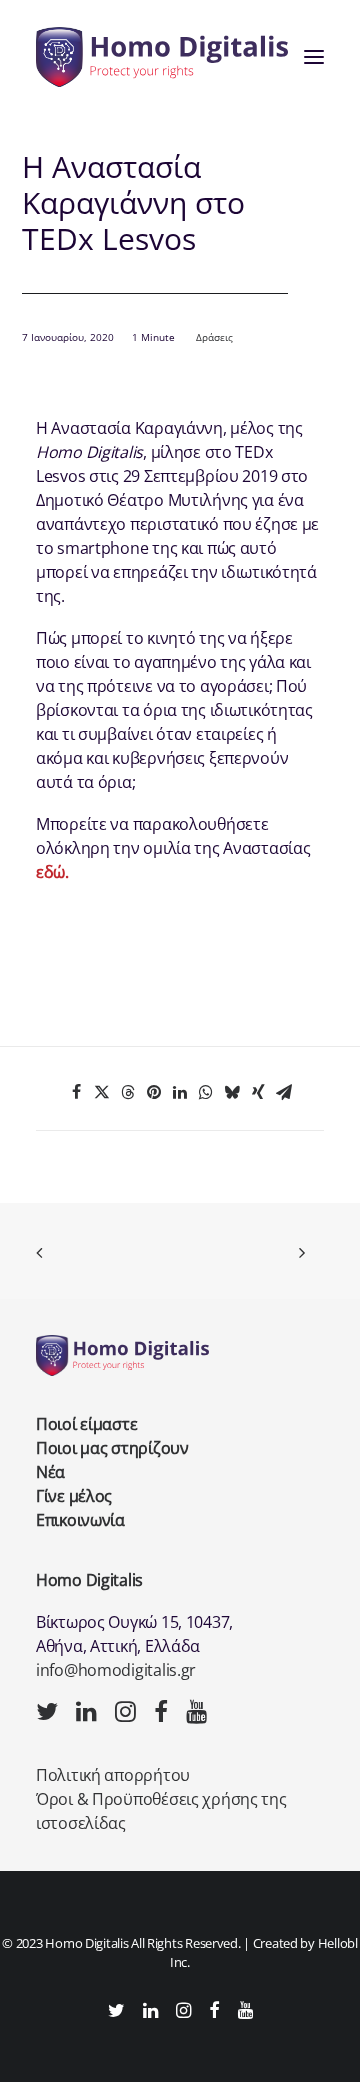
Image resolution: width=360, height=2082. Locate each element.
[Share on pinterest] (154, 1092)
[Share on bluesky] (232, 1092)
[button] (314, 57)
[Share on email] (284, 1092)
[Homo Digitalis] (162, 57)
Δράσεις (214, 337)
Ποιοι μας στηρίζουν (112, 1448)
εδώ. (52, 872)
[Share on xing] (258, 1092)
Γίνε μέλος (74, 1496)
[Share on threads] (128, 1092)
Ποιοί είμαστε (86, 1424)
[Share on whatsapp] (206, 1092)
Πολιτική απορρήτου (113, 1775)
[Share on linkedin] (180, 1092)
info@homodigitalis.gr (116, 1670)
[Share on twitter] (102, 1092)
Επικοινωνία (80, 1520)
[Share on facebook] (76, 1092)
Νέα (50, 1472)
